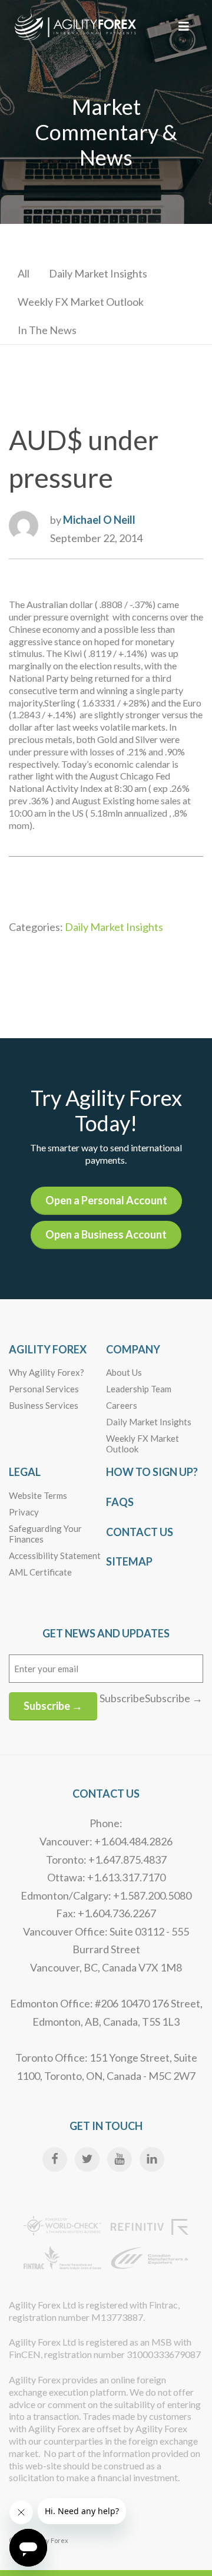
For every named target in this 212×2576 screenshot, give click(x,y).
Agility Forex (48, 1349)
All (24, 273)
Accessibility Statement (55, 1555)
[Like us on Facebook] (55, 2159)
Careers (122, 1405)
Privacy (24, 1512)
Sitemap (129, 1561)
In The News (47, 330)
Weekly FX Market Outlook (81, 302)
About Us (124, 1372)
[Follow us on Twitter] (87, 2159)
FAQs (120, 1502)
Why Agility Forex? (47, 1372)
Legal (25, 1472)
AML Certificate (40, 1572)
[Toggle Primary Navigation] (184, 26)
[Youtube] (120, 2159)
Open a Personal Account (106, 1200)
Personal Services (44, 1389)
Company (133, 1349)
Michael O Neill (99, 520)
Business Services (44, 1405)
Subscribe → (53, 1706)
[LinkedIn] (152, 2159)
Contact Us (140, 1532)
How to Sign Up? (152, 1472)
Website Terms (38, 1495)
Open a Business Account (106, 1234)
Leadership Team (139, 1389)
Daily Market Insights (98, 273)
